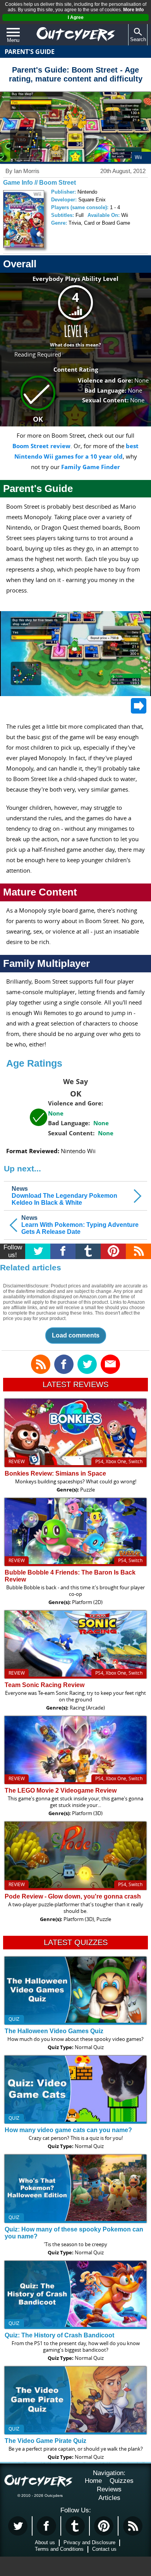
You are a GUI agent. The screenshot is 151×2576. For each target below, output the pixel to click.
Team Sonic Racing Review (45, 1685)
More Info (133, 10)
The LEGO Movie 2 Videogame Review (61, 1790)
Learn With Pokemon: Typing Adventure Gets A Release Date (80, 1225)
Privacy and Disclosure (89, 2542)
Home (93, 2481)
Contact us (104, 2549)
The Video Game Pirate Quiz (45, 2441)
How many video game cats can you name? (68, 2130)
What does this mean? (75, 345)
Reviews (109, 2489)
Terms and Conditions (59, 2549)
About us (45, 2542)
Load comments (76, 1335)
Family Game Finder (91, 467)
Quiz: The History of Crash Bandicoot (59, 2335)
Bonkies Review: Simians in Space (55, 1473)
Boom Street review (41, 446)
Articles (109, 2498)
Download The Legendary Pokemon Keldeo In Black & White (64, 1196)
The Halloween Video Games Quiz (54, 2031)
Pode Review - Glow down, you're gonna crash (73, 1896)
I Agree (76, 17)
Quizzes (122, 2481)
